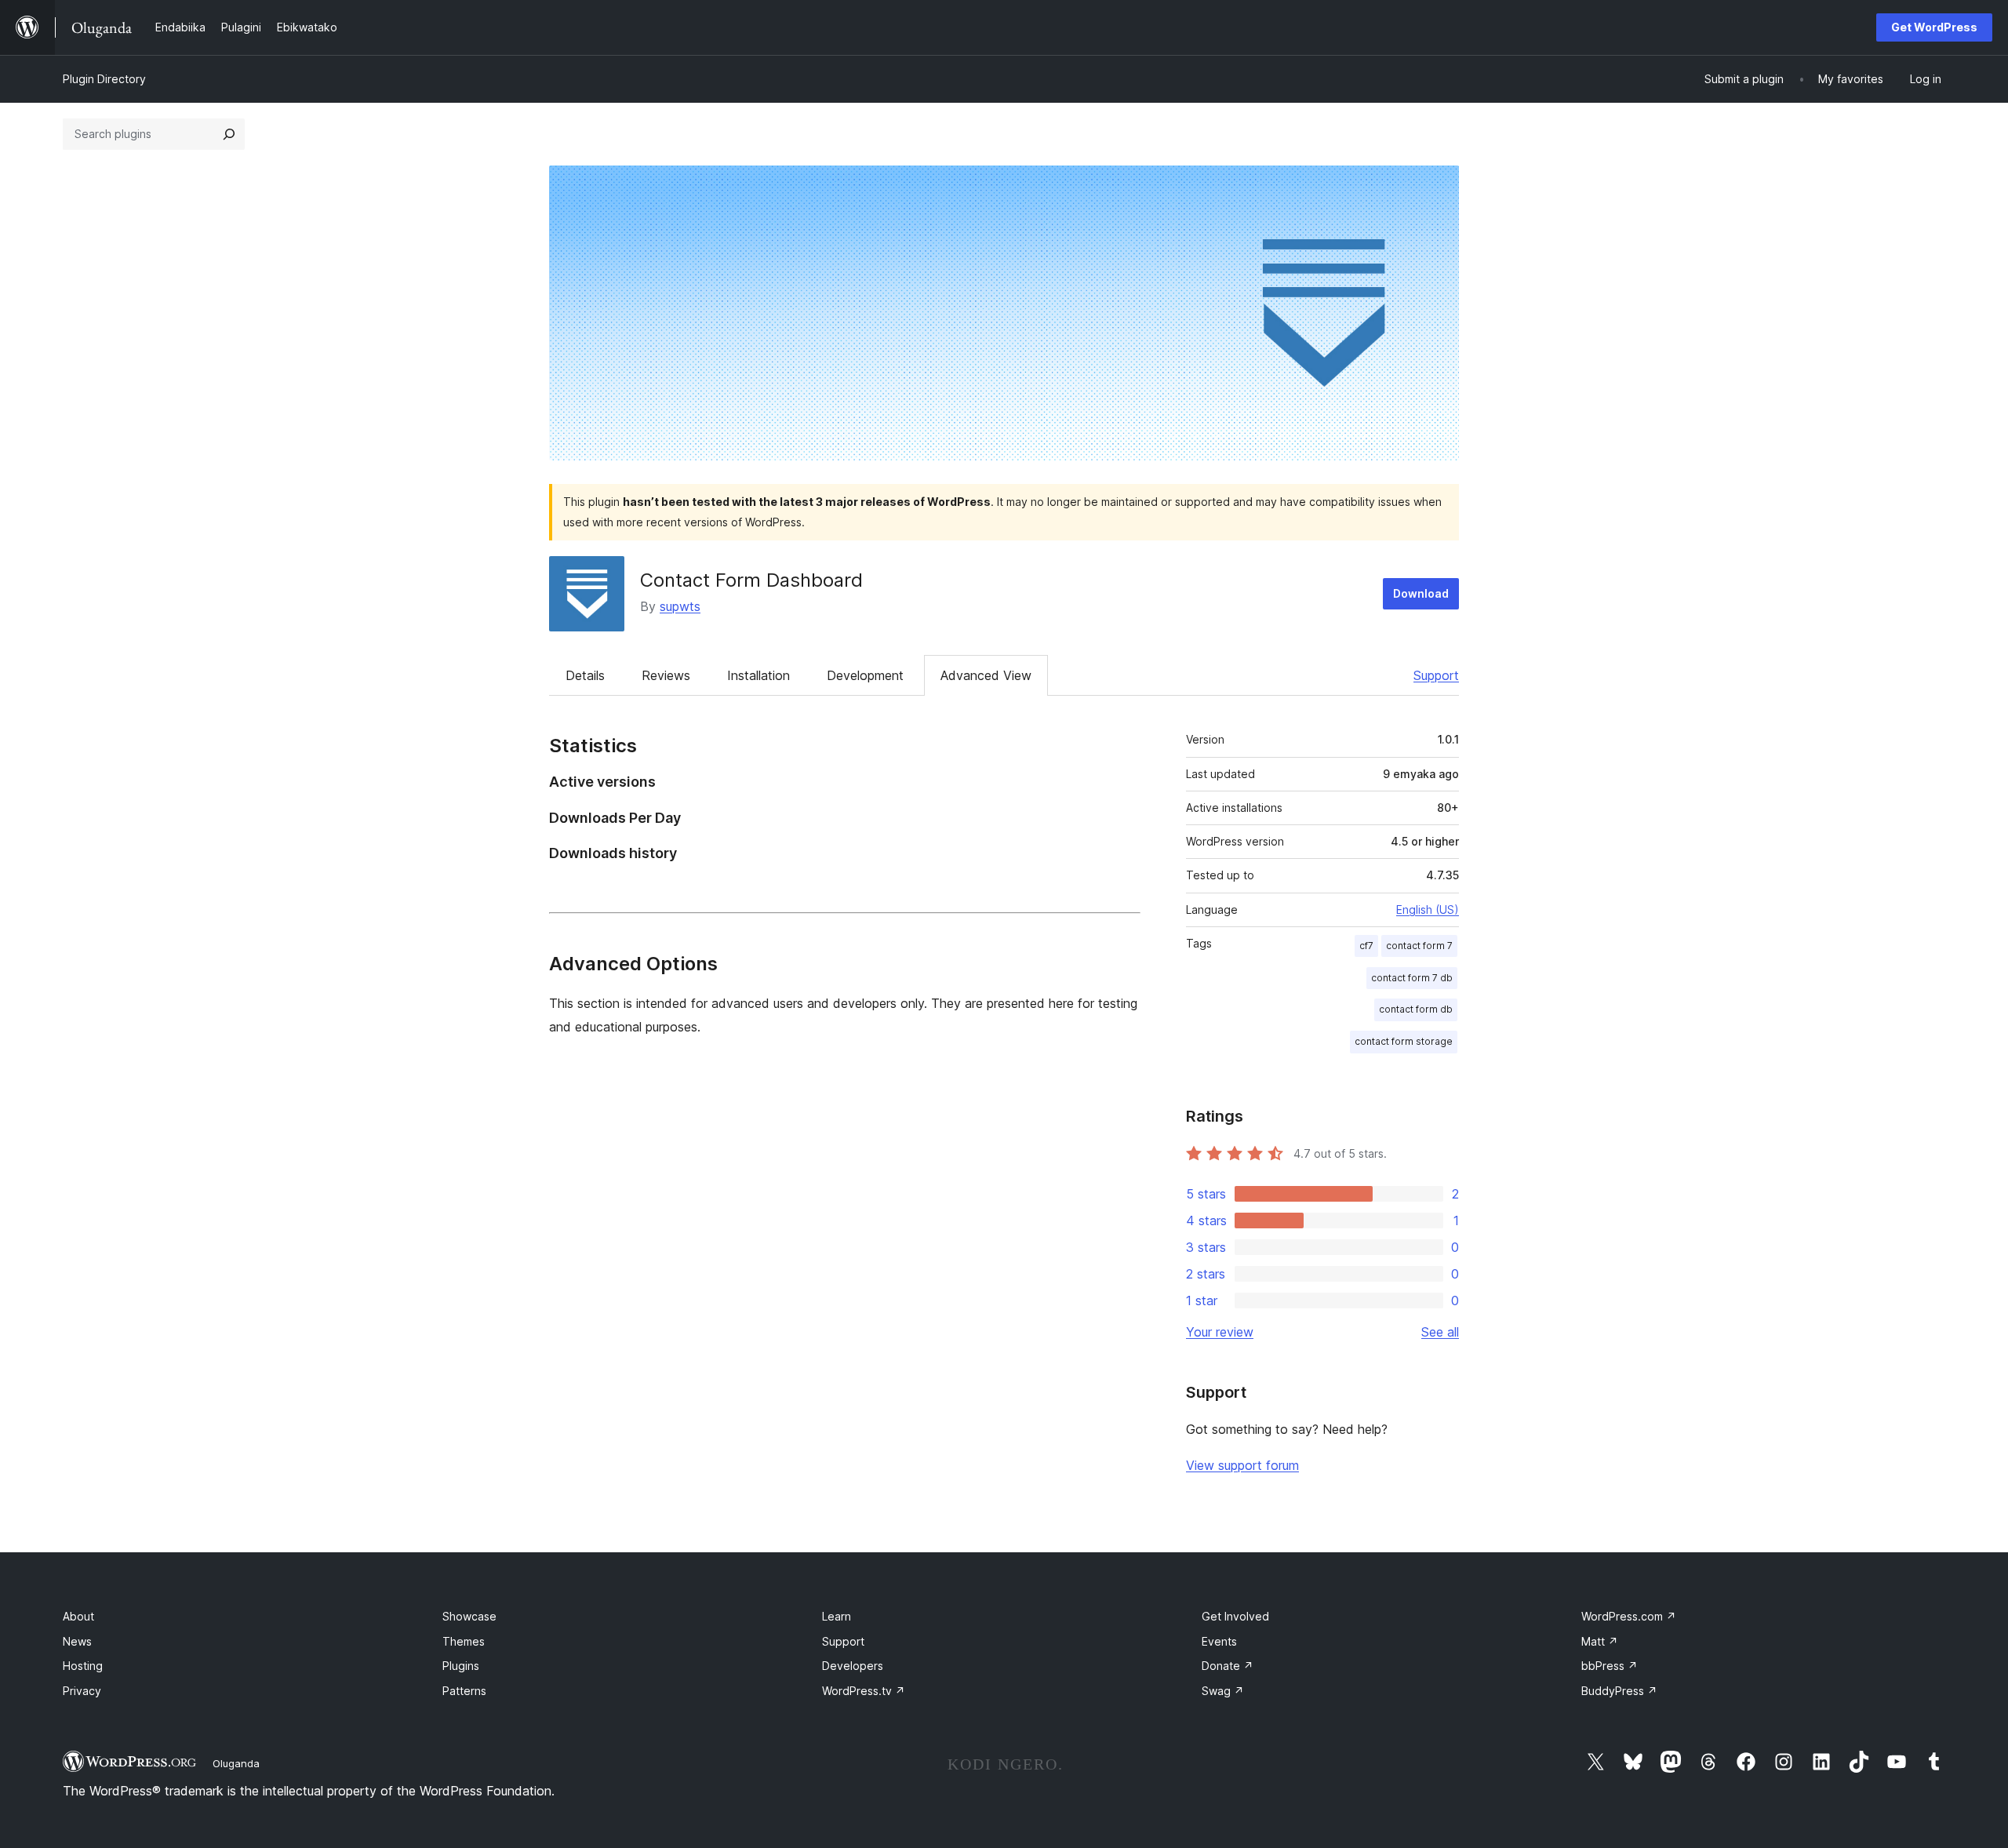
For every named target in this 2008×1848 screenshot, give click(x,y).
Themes (464, 1641)
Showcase (469, 1616)
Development (865, 675)
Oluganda (236, 1763)
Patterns (464, 1691)
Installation (758, 675)
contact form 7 (1419, 946)
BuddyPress (1619, 1691)
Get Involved (1235, 1616)
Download (1421, 593)
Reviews (666, 675)
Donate (1228, 1666)
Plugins (461, 1666)
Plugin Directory (104, 79)
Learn (837, 1616)
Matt (1600, 1641)
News (77, 1641)
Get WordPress (1934, 27)
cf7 (1366, 946)
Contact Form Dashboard (751, 580)
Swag (1223, 1691)
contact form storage (1404, 1041)
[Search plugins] (229, 134)
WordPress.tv (864, 1691)
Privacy (82, 1691)
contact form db (1416, 1009)
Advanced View (986, 675)
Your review (1220, 1332)
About (78, 1616)
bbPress (1610, 1666)
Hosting (83, 1666)
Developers (853, 1666)
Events (1219, 1641)
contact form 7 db (1412, 978)
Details (585, 675)
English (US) (1428, 909)
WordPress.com (1629, 1616)
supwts (680, 606)
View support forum (1242, 1465)
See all (1440, 1332)
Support (1436, 675)
